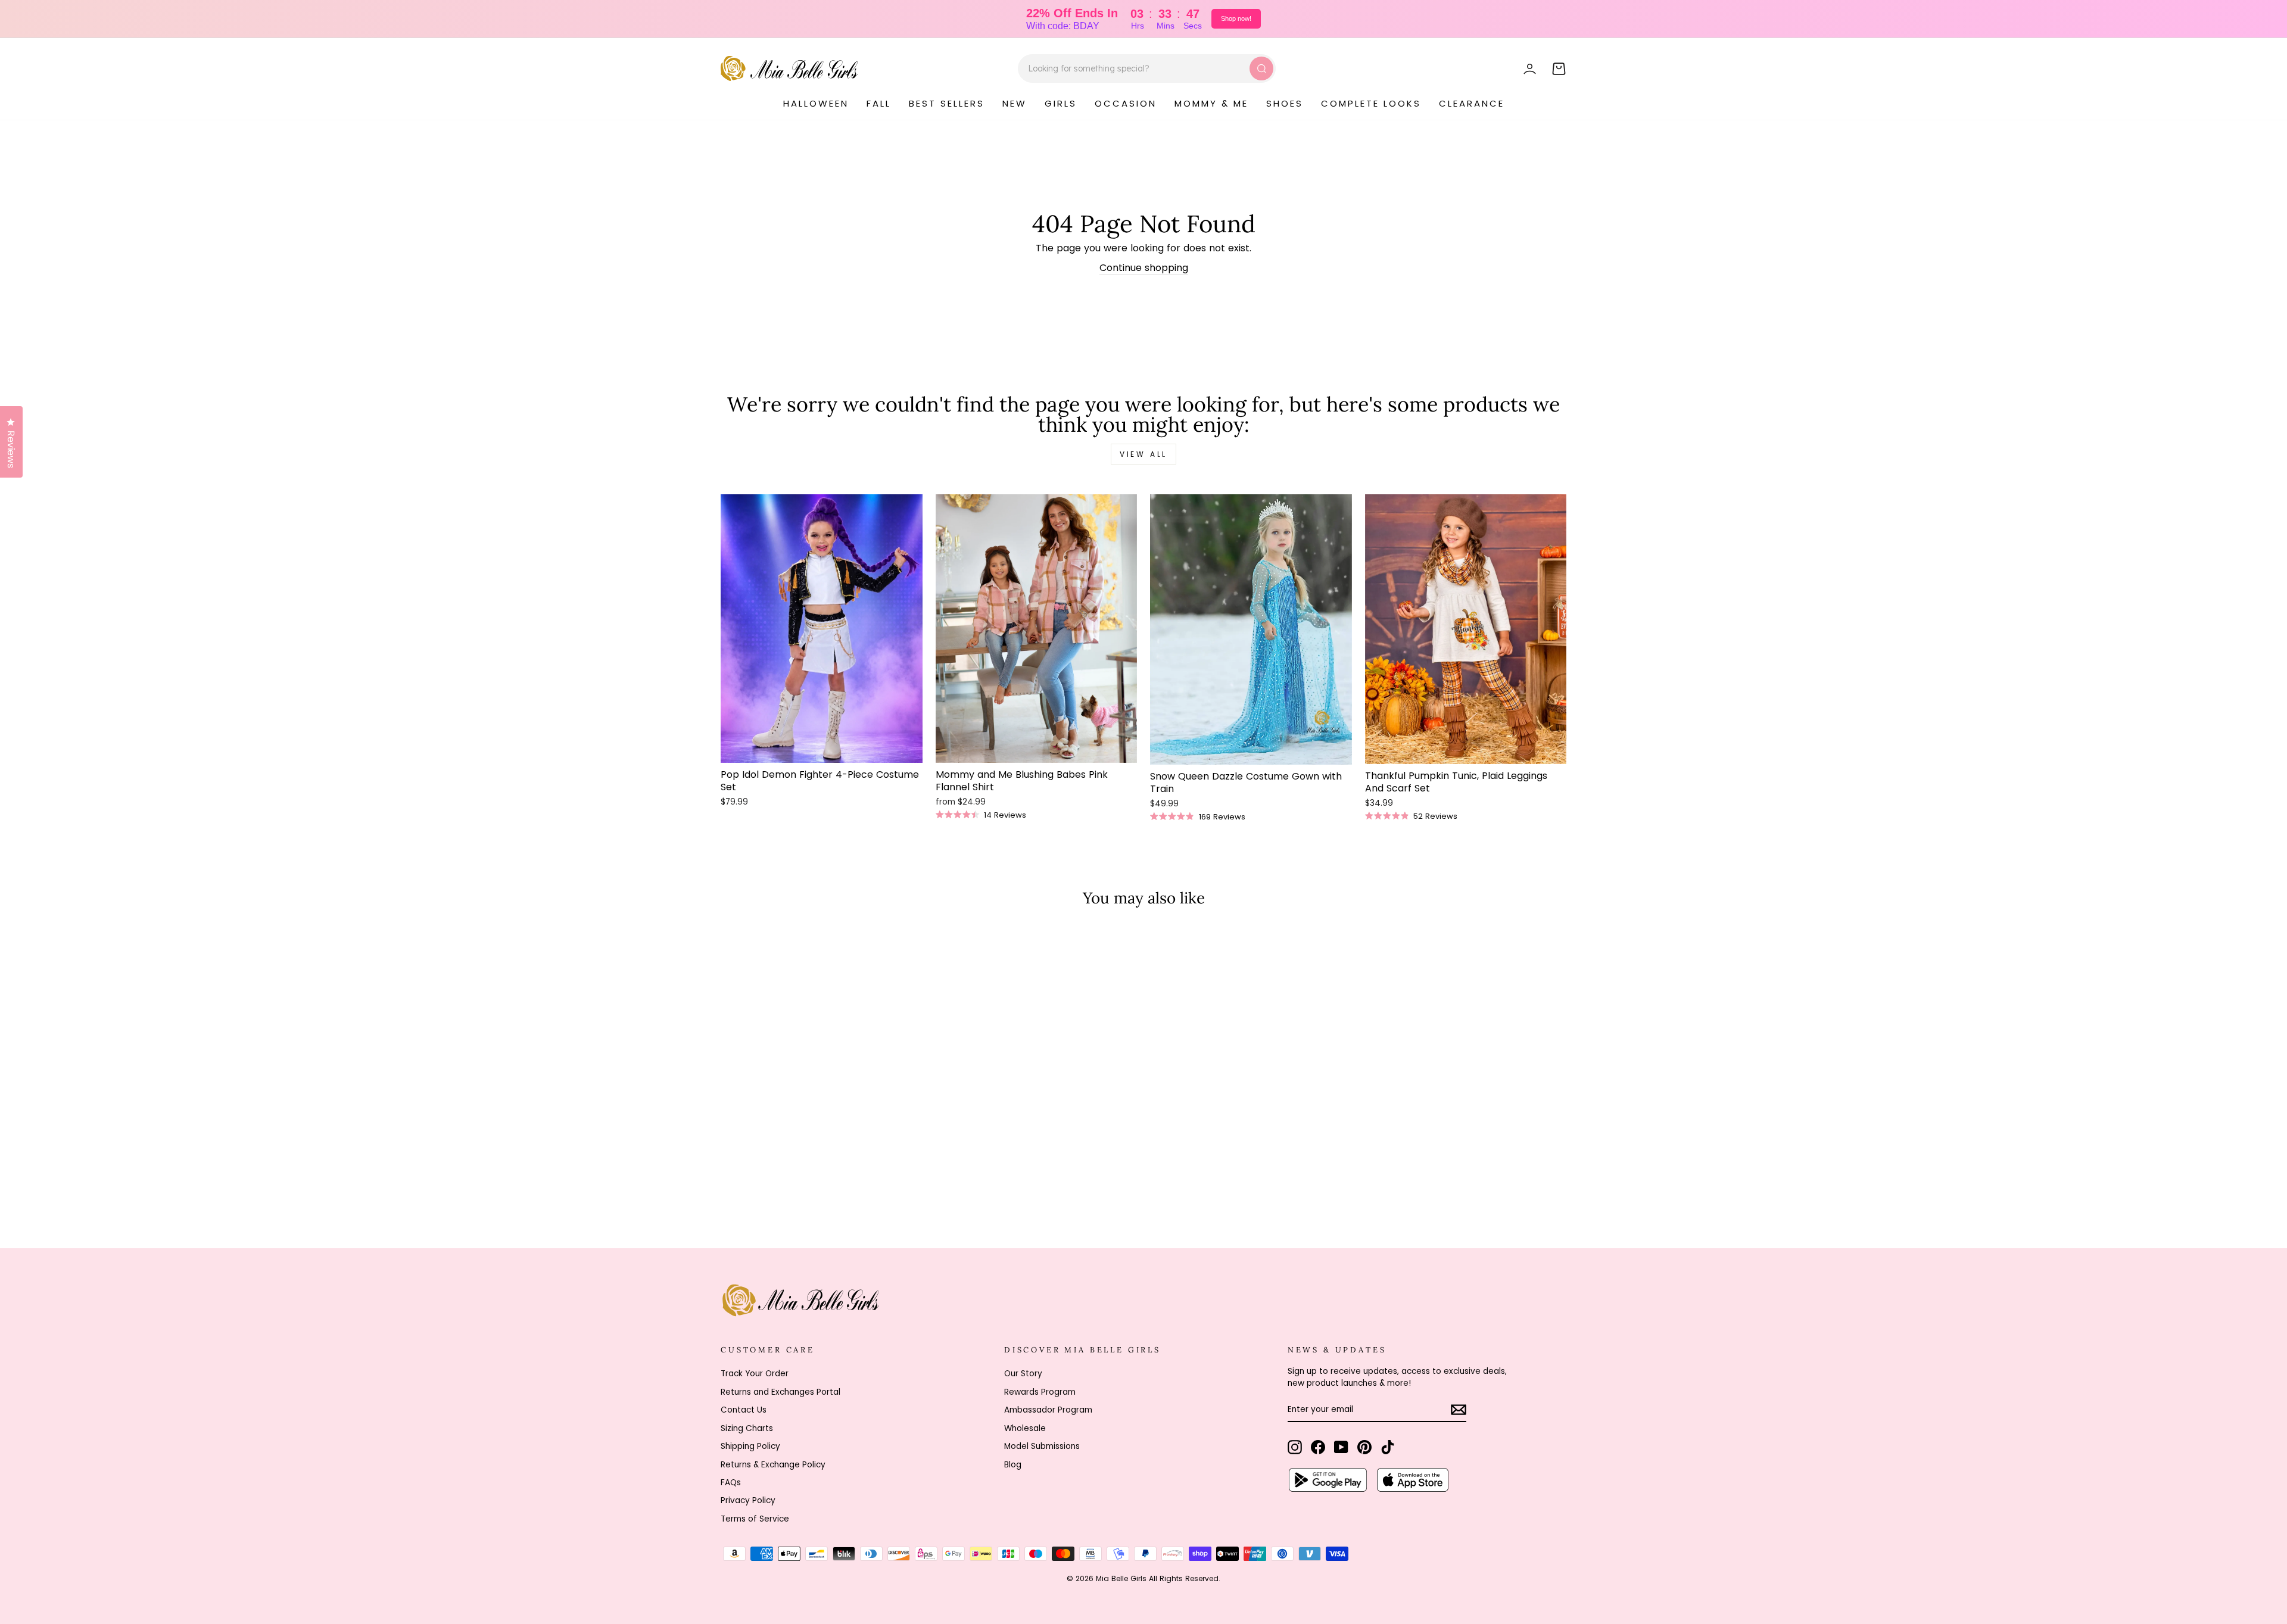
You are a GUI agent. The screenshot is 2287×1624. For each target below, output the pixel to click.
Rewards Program (1040, 1392)
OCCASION (1126, 103)
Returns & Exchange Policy (773, 1465)
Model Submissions (1042, 1446)
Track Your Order (755, 1374)
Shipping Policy (750, 1446)
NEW (1015, 103)
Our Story (1023, 1374)
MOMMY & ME (1211, 103)
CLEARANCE (1472, 103)
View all (1143, 454)
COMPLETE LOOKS (1371, 103)
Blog (1013, 1465)
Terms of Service (755, 1519)
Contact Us (744, 1410)
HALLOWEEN (816, 103)
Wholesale (1025, 1428)
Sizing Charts (747, 1428)
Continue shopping (1144, 268)
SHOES (1285, 103)
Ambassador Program (1048, 1410)
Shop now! (1236, 18)
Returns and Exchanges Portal (780, 1392)
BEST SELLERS (947, 103)
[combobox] (1147, 68)
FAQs (731, 1483)
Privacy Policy (748, 1500)
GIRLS (1061, 103)
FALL (879, 103)
